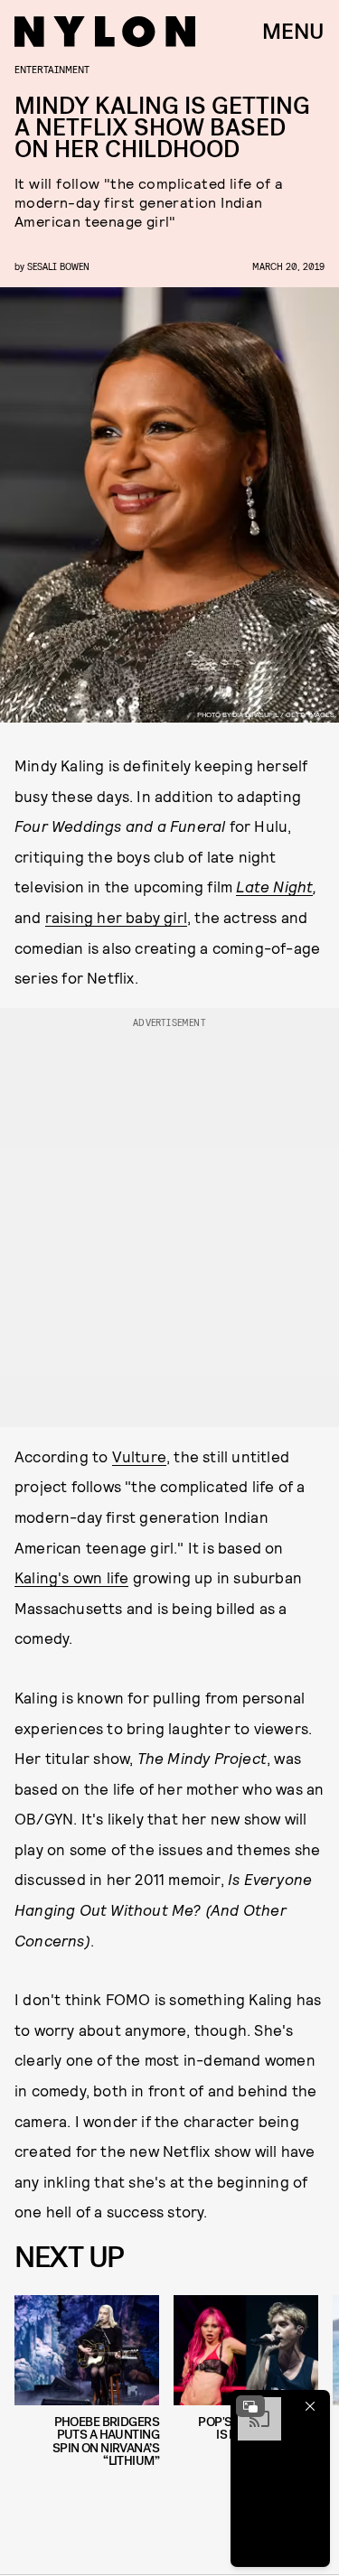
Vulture (139, 1456)
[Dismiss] (310, 2406)
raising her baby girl (116, 917)
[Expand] (250, 2406)
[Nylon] (105, 32)
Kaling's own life (71, 1577)
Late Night (274, 886)
